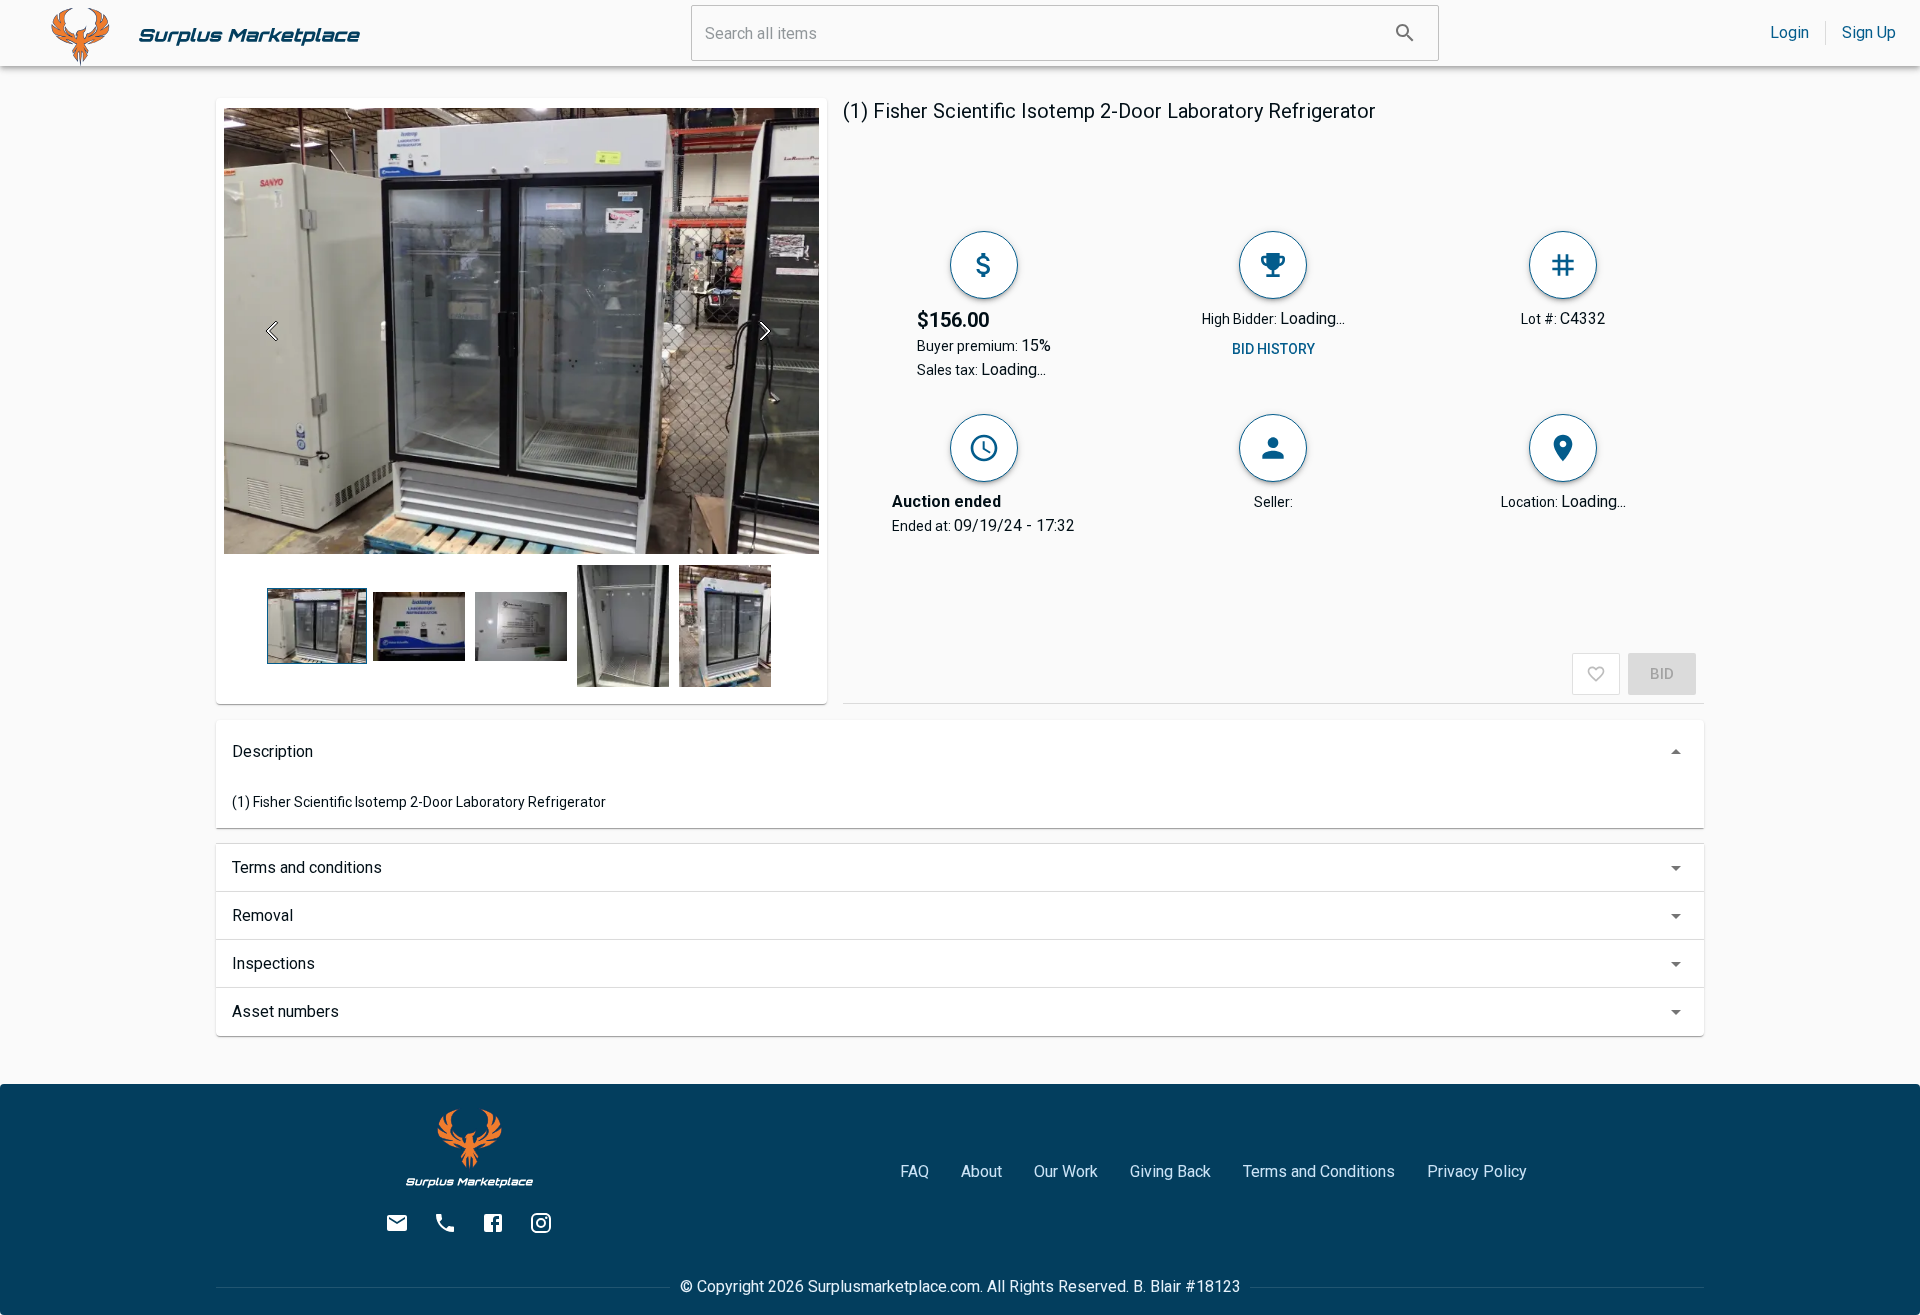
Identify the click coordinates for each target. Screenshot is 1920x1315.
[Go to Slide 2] (419, 626)
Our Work (1066, 1171)
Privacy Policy (1477, 1171)
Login (1789, 32)
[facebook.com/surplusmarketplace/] (493, 1223)
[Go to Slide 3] (521, 626)
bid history (1273, 349)
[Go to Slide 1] (317, 626)
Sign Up (1869, 32)
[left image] (277, 331)
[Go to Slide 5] (725, 626)
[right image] (765, 331)
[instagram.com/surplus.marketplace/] (541, 1223)
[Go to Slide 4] (623, 626)
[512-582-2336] (445, 1223)
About (981, 1171)
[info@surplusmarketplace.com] (397, 1223)
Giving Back (1170, 1171)
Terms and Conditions (1319, 1171)
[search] (1405, 33)
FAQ (914, 1171)
